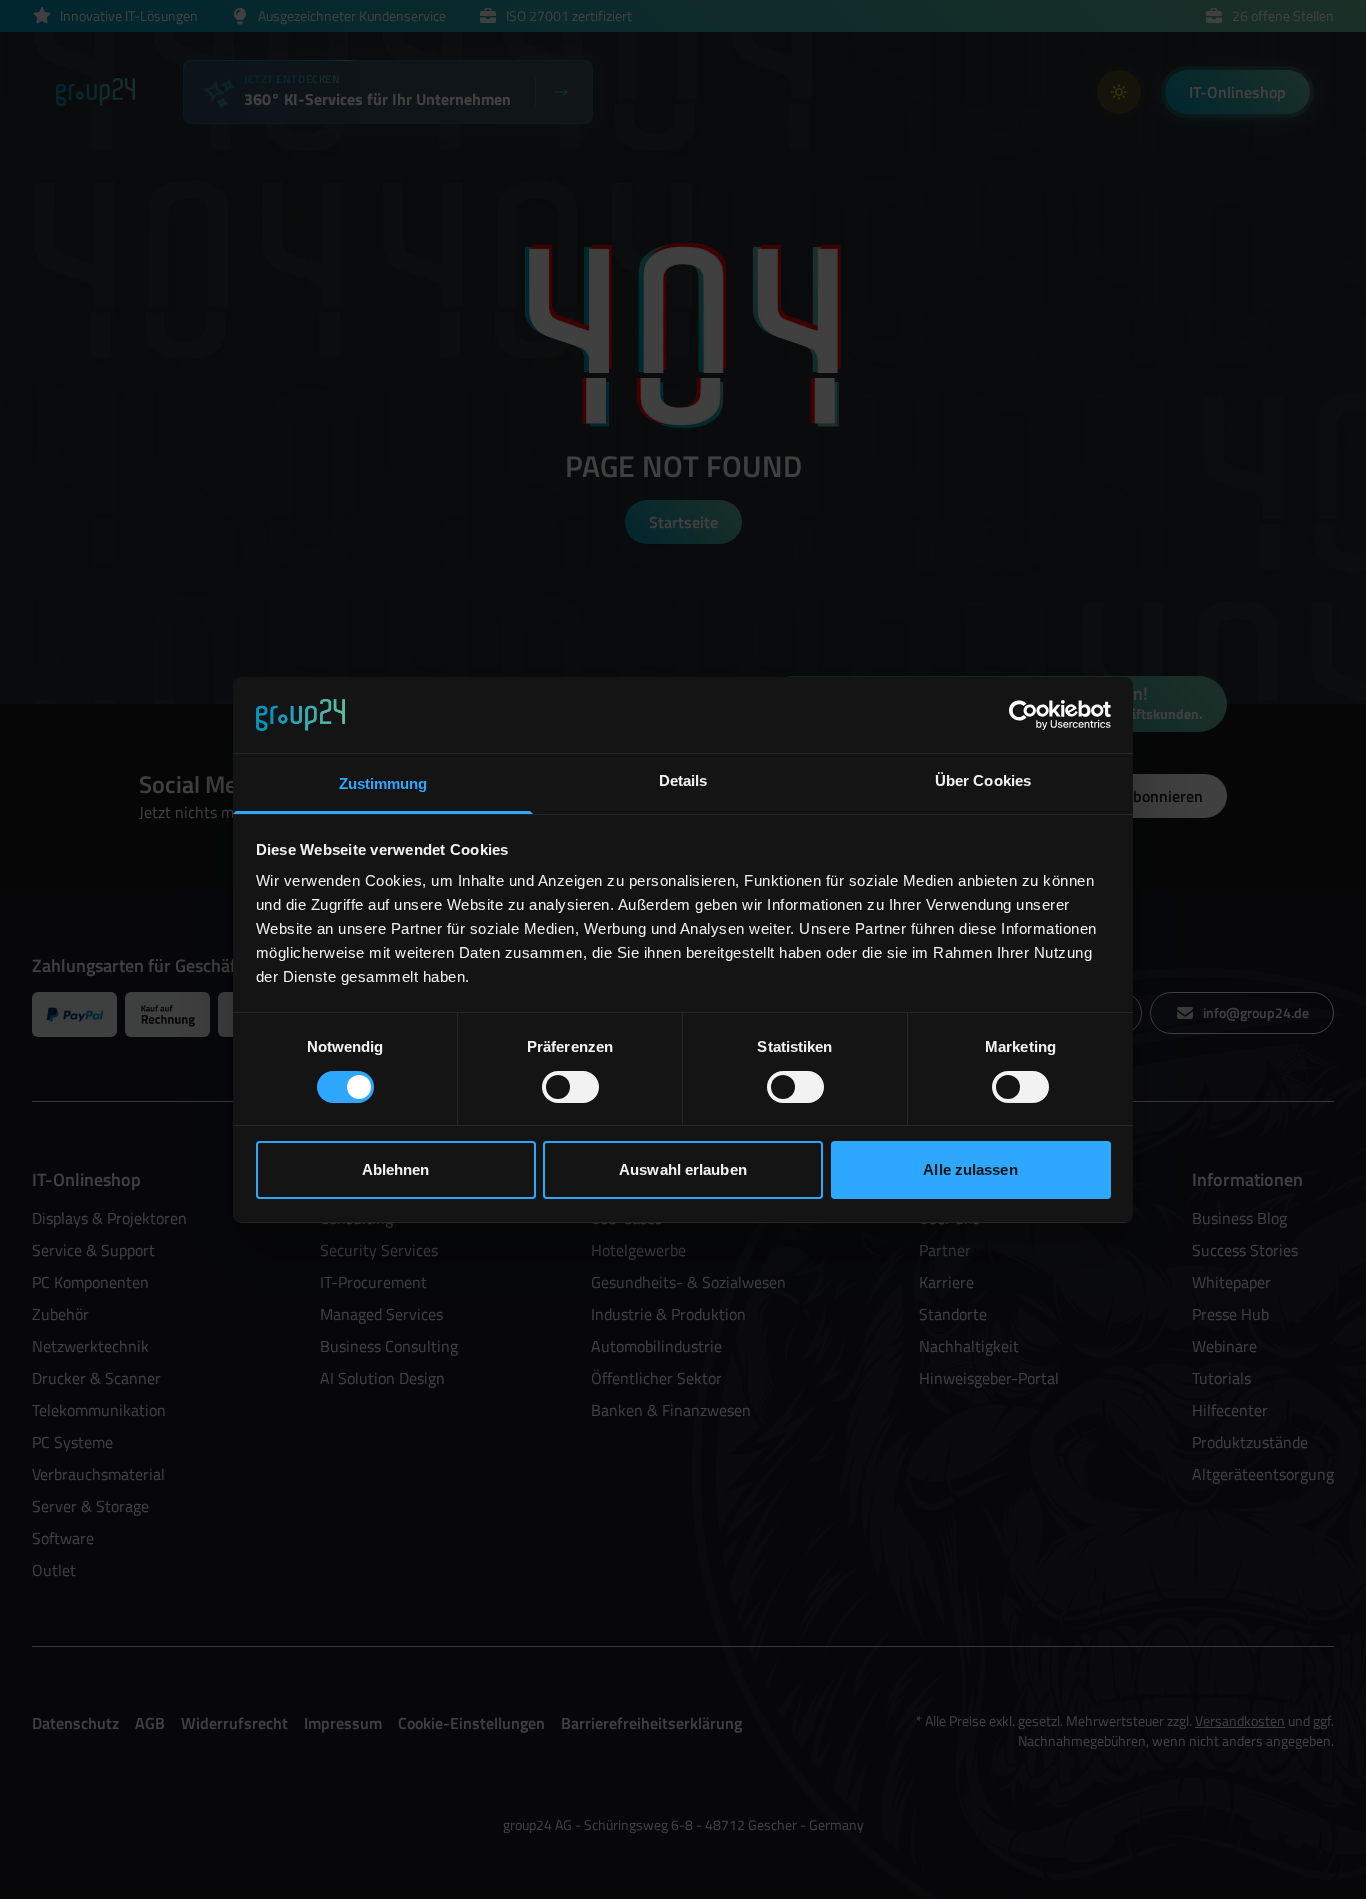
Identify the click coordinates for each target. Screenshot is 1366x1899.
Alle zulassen (970, 1169)
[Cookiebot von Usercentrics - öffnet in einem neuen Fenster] (1023, 715)
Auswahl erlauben (683, 1169)
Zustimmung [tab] (383, 783)
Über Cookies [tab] (983, 780)
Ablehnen (396, 1169)
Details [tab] (683, 780)
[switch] (570, 1087)
